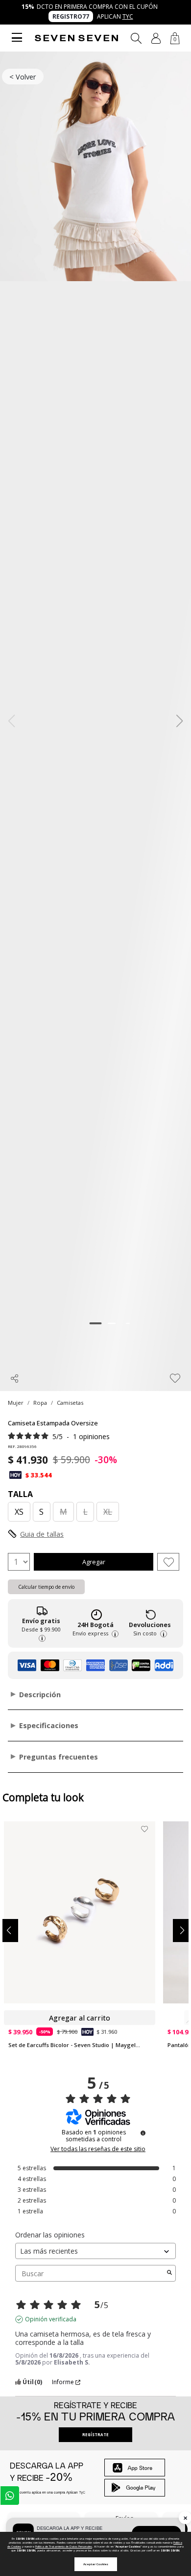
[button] (156, 38)
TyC (128, 16)
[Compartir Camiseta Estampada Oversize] (15, 1378)
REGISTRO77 (71, 16)
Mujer (16, 1403)
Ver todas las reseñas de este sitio (98, 2149)
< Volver (23, 77)
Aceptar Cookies (96, 2564)
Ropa (40, 1403)
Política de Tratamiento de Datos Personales (64, 2547)
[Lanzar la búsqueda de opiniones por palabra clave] (169, 2273)
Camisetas (70, 1403)
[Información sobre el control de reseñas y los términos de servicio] (143, 2133)
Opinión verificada (51, 2319)
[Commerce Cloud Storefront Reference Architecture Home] (76, 38)
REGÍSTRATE (95, 2434)
